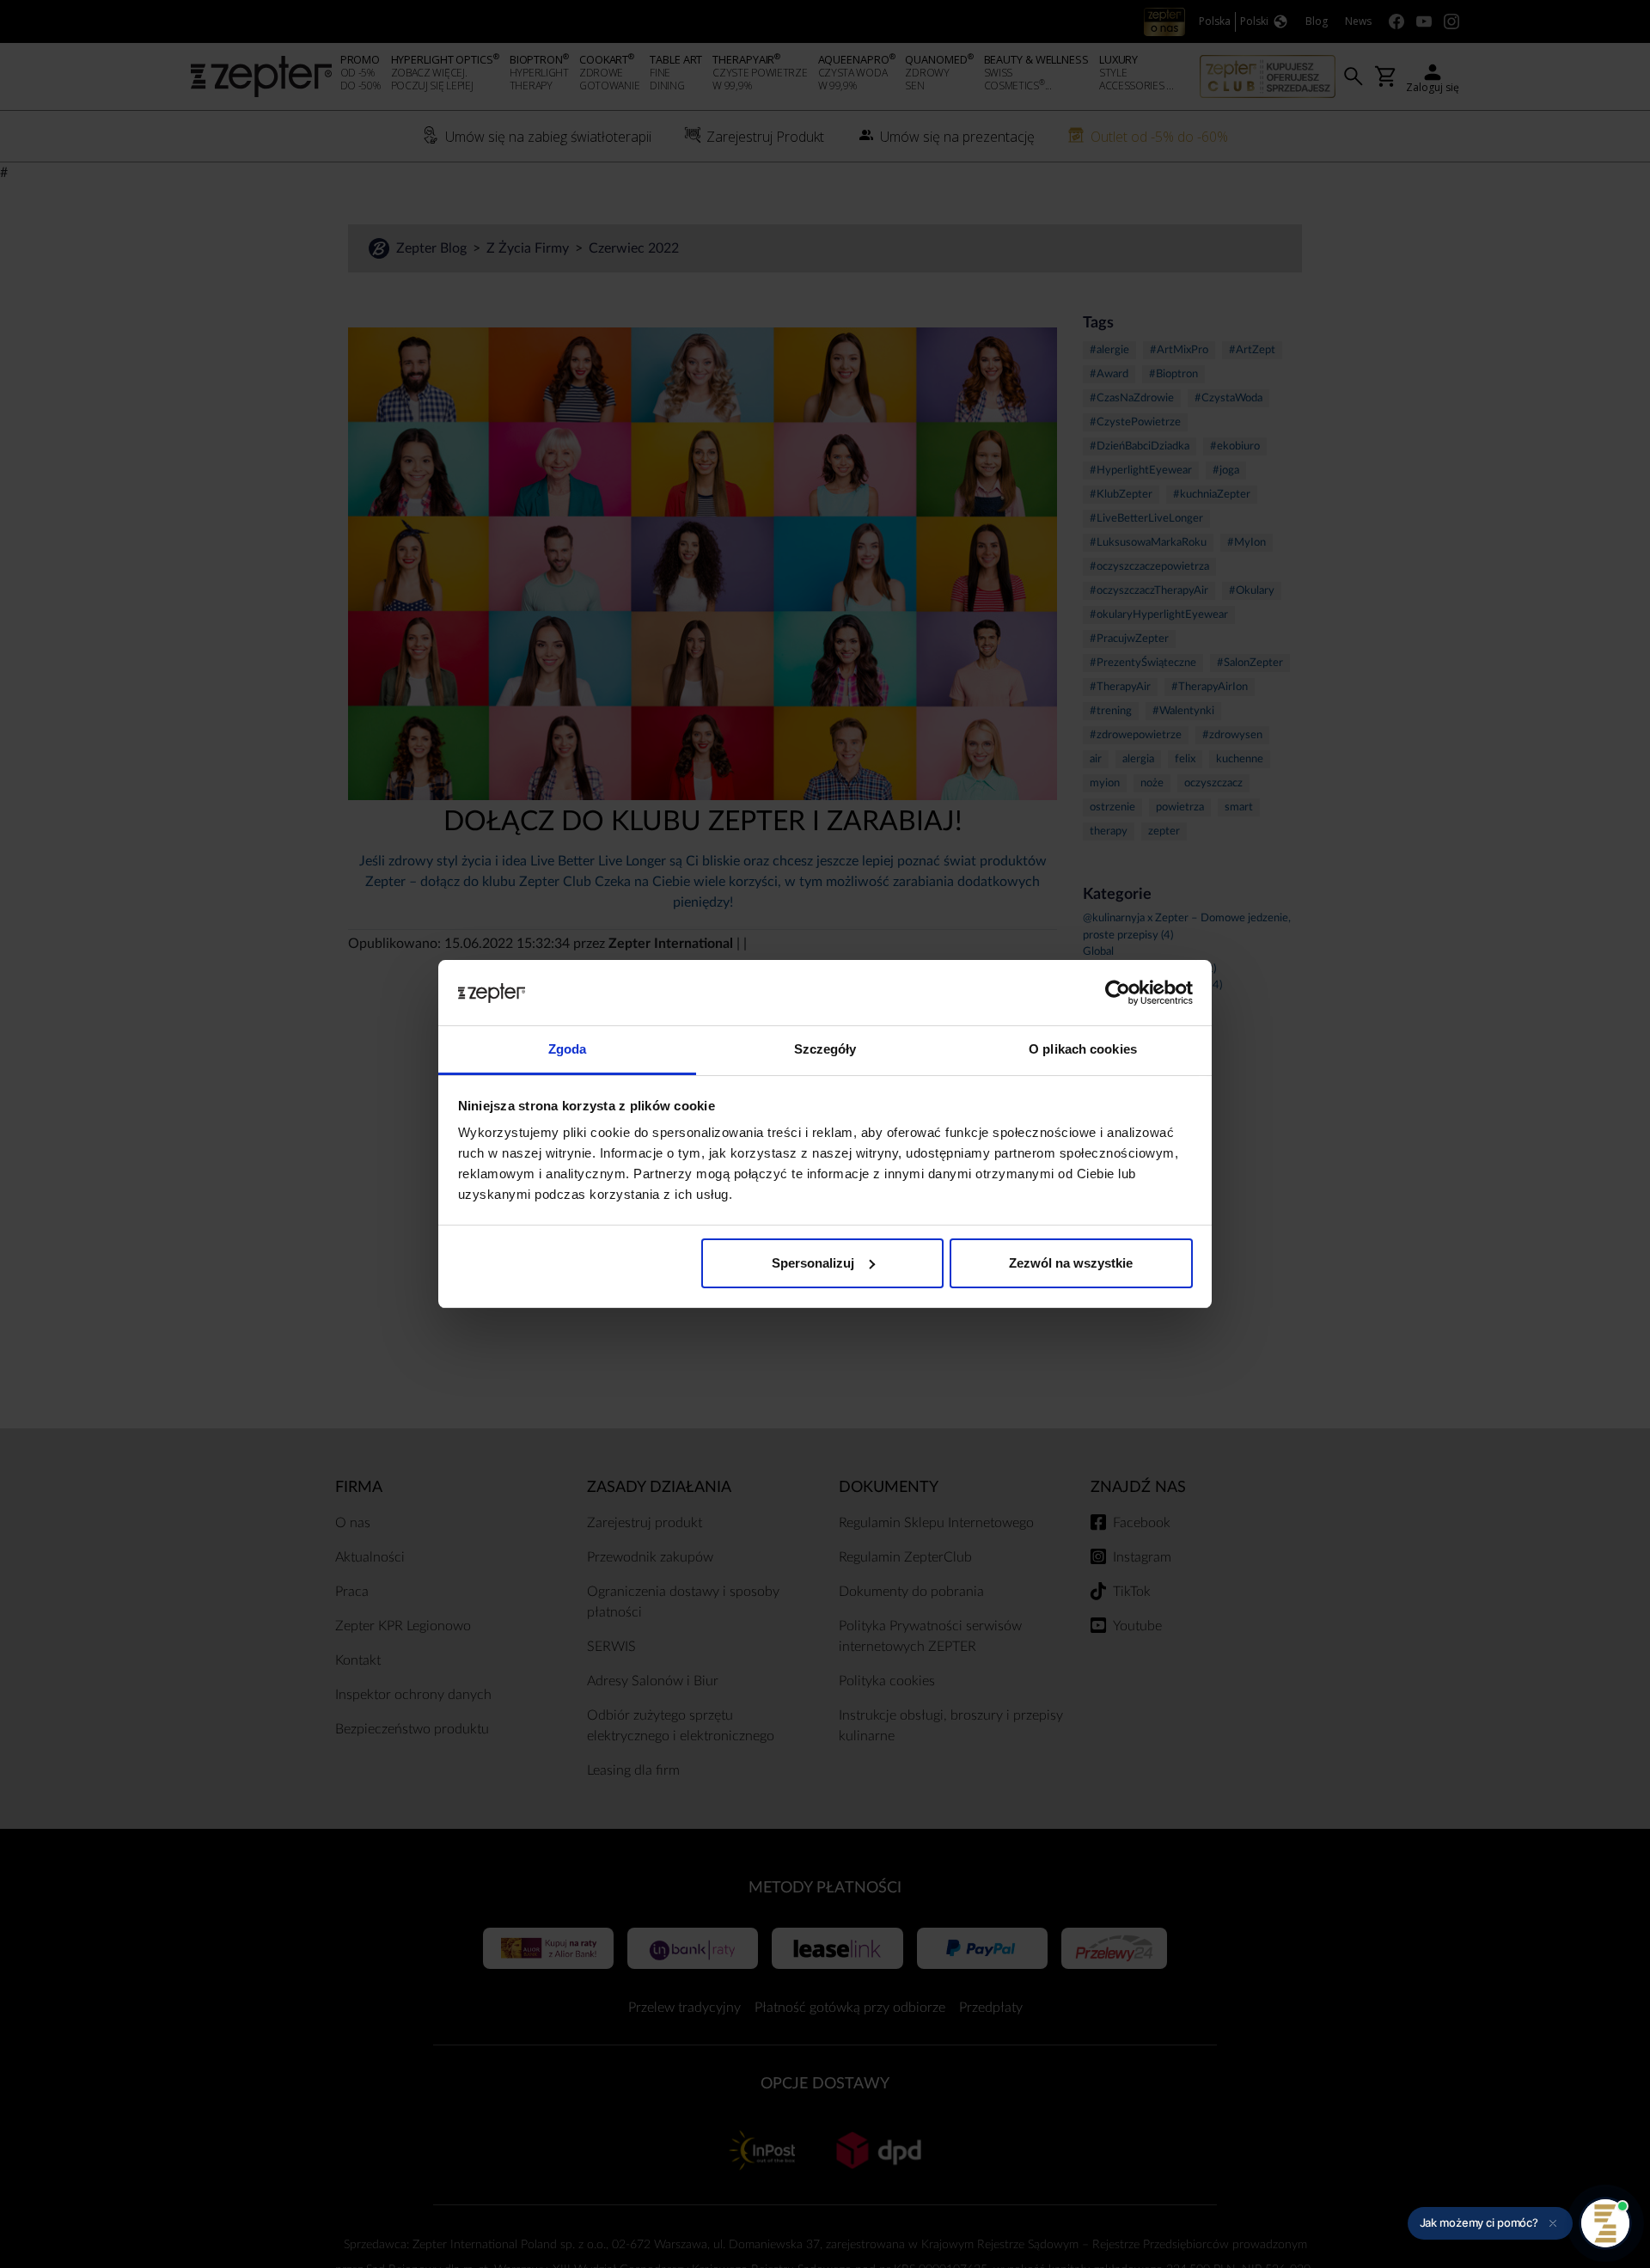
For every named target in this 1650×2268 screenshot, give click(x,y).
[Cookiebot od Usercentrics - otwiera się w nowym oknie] (1118, 993)
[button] (1490, 2223)
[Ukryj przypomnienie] (1553, 2223)
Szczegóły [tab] (825, 1049)
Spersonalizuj (813, 1263)
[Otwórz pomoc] (1605, 2223)
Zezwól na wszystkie (1071, 1263)
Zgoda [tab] (568, 1049)
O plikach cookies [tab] (1083, 1049)
